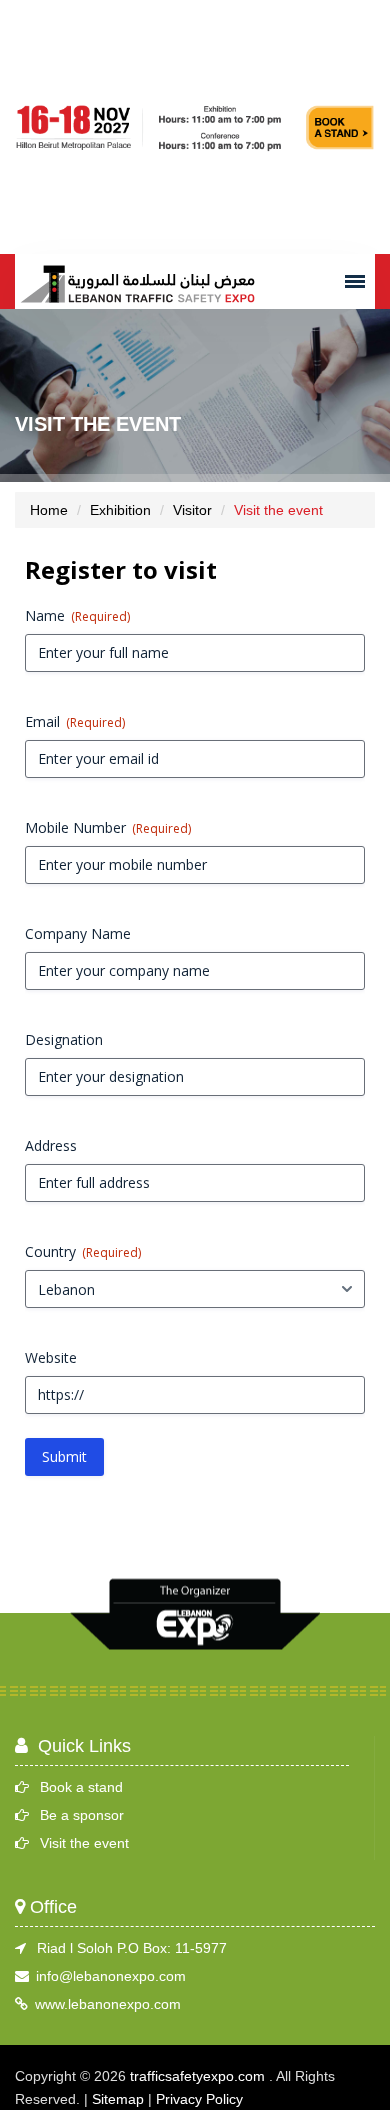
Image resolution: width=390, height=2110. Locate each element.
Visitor (192, 510)
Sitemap (118, 2099)
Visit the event (84, 1843)
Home (49, 510)
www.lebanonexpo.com (108, 2004)
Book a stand (81, 1787)
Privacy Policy (199, 2099)
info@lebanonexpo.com (111, 1976)
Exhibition (120, 510)
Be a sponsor (82, 1815)
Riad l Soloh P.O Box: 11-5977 (132, 1948)
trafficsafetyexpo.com (197, 2076)
